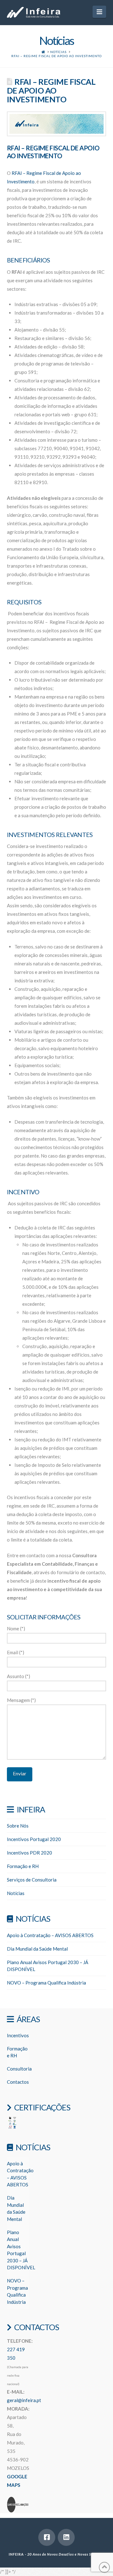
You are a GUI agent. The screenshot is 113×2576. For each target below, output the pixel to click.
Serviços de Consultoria (32, 1880)
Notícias (16, 1893)
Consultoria (19, 2069)
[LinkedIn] (66, 2537)
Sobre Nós (18, 1826)
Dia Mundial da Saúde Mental (37, 1949)
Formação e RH (23, 1866)
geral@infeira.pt (24, 2400)
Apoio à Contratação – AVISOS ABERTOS (50, 1935)
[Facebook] (47, 2537)
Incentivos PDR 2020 (30, 1853)
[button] (99, 12)
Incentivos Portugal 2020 (34, 1839)
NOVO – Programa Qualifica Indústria (46, 1983)
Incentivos (18, 2035)
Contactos (18, 2082)
